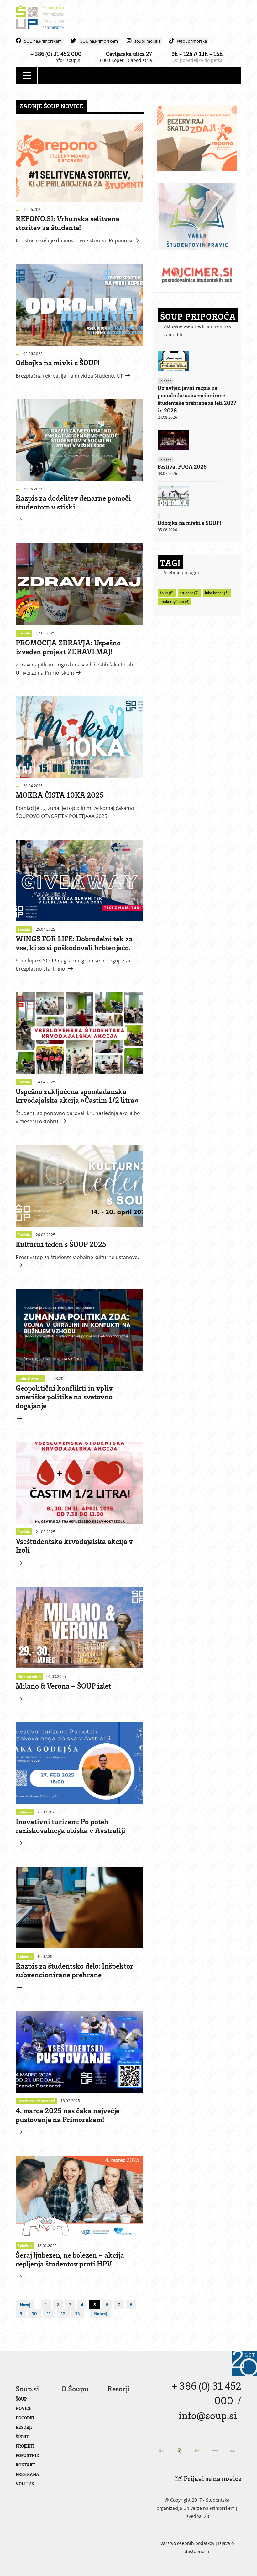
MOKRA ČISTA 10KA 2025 (60, 795)
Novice (24, 2408)
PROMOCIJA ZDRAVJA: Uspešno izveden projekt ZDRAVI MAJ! (68, 647)
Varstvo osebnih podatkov (187, 2543)
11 (49, 2313)
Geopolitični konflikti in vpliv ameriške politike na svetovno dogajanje (64, 1396)
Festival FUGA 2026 (182, 466)
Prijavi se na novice (212, 2478)
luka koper (217, 593)
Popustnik (27, 2455)
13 (77, 2313)
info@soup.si (68, 60)
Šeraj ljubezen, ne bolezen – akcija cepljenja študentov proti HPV (70, 2259)
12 (63, 2313)
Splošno (165, 381)
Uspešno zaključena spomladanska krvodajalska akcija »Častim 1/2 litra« (77, 1095)
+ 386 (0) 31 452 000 (56, 54)
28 (207, 2516)
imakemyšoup (175, 602)
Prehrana (27, 2474)
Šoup (21, 2399)
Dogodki (25, 2418)
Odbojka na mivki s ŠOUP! (58, 362)
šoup (167, 593)
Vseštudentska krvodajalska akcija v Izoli (74, 1545)
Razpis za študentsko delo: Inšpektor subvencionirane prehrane (74, 1970)
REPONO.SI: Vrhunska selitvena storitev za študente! (68, 223)
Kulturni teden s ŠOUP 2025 (61, 1244)
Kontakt (25, 2465)
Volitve (25, 2484)
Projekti (25, 2446)
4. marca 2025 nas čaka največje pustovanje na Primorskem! (68, 2115)
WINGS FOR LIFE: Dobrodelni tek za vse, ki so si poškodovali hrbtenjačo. (74, 943)
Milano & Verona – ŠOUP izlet (63, 1686)
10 (34, 2313)
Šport (22, 2436)
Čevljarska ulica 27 (129, 54)
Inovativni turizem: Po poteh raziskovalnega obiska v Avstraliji (71, 1826)
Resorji (24, 2427)
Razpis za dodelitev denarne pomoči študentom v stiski (73, 502)
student (189, 593)
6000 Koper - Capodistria (126, 60)
